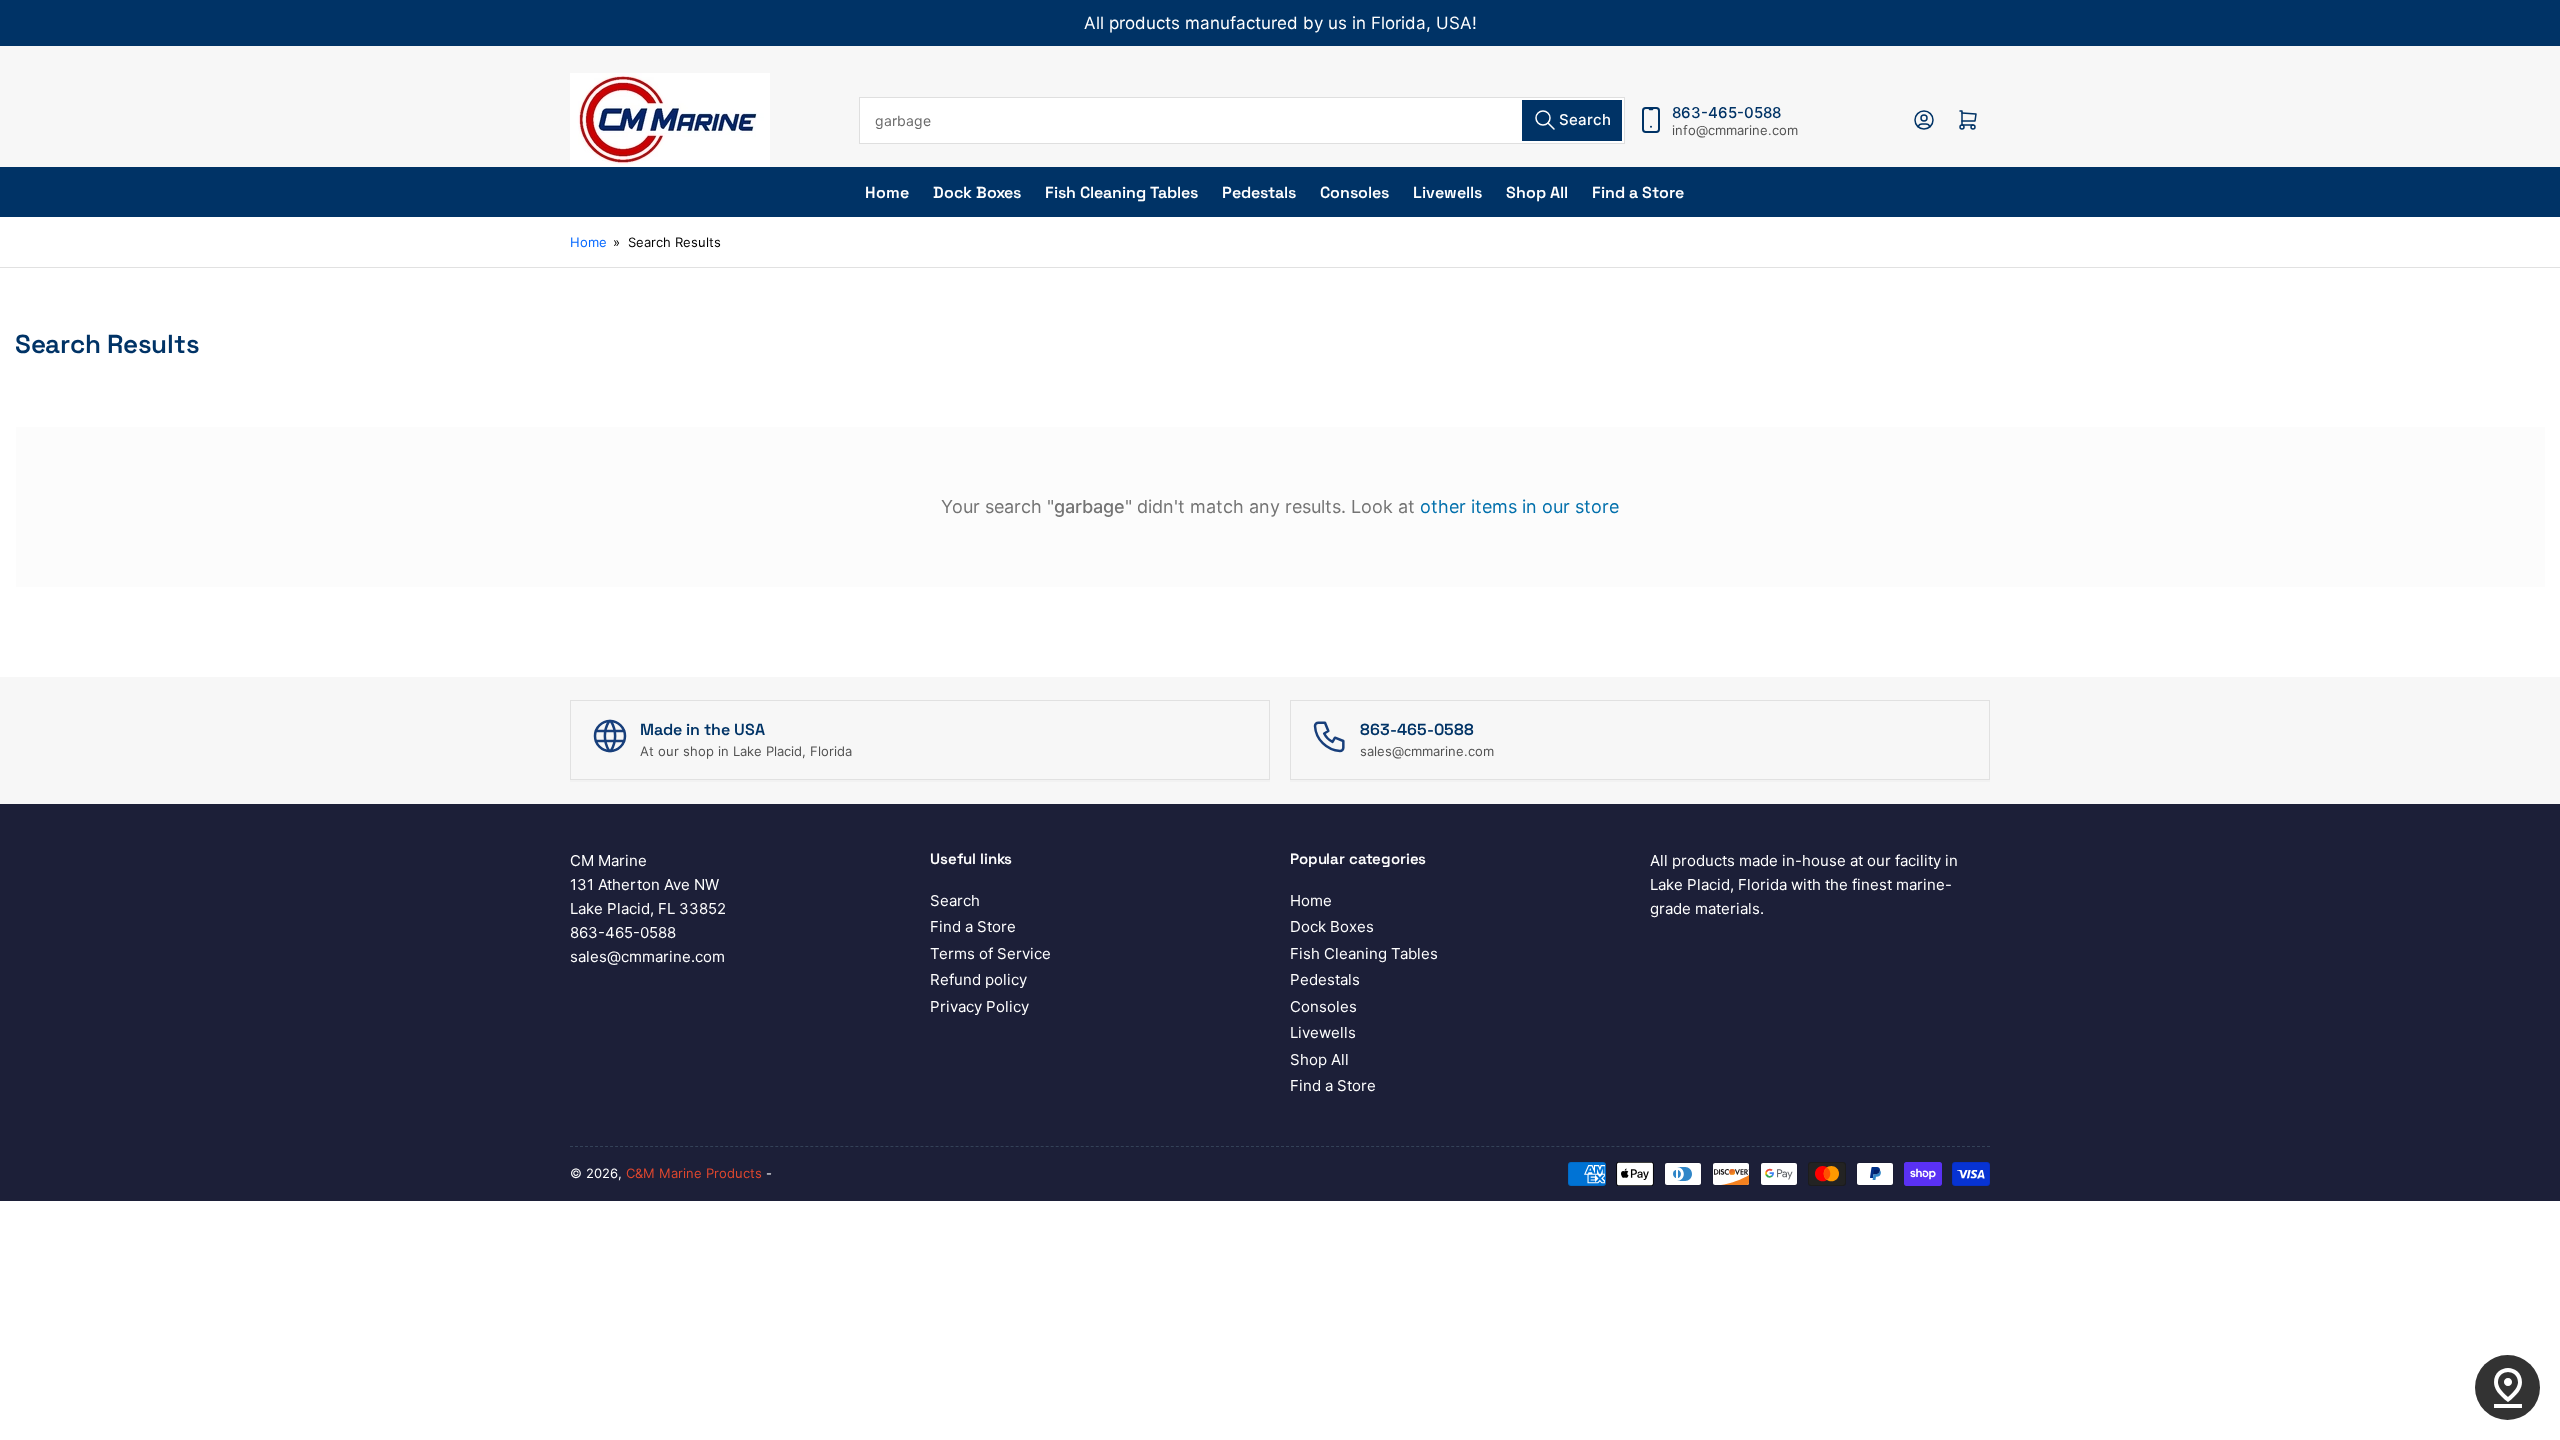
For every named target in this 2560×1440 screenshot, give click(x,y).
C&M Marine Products (694, 1173)
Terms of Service (990, 953)
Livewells (1447, 192)
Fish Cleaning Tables (1121, 192)
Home (887, 192)
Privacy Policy (979, 1006)
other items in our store (1519, 506)
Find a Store (1638, 192)
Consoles (1354, 192)
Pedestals (1259, 192)
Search (955, 900)
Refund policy (978, 979)
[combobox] (1242, 120)
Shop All (1537, 192)
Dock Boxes (977, 192)
